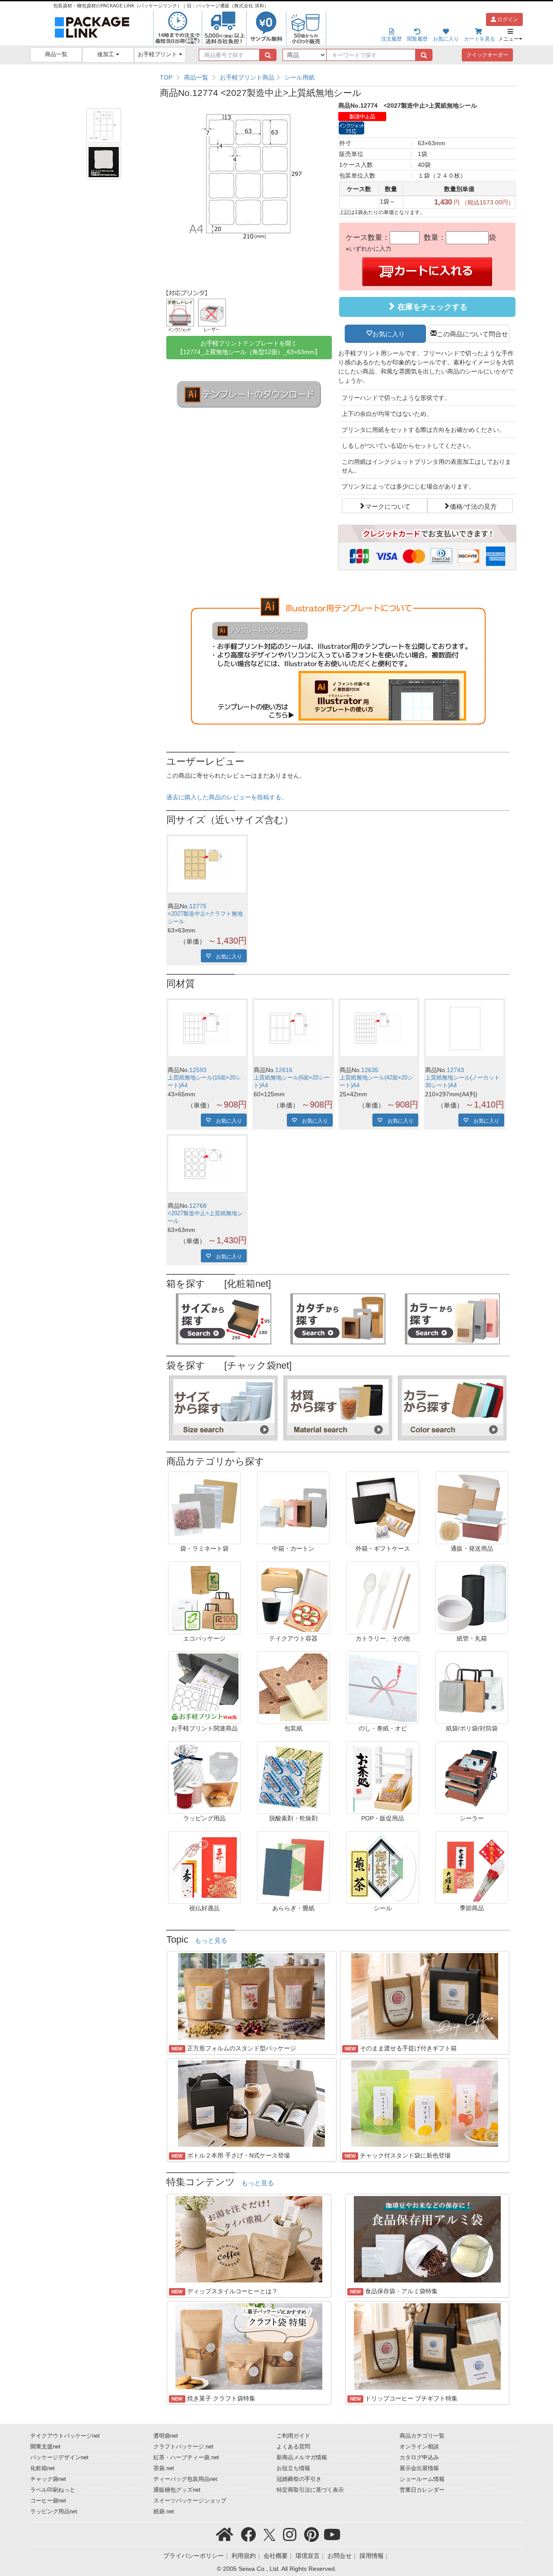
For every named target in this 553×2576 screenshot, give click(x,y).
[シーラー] (472, 1777)
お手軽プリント (158, 54)
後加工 (106, 54)
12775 (198, 906)
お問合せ (340, 2556)
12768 (198, 1206)
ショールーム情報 (422, 2479)
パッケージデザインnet (59, 2458)
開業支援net (45, 2447)
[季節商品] (472, 1867)
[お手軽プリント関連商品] (204, 1687)
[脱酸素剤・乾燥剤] (293, 1777)
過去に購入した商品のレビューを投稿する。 (227, 797)
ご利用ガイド (293, 2436)
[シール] (383, 1867)
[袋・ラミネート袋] (204, 1507)
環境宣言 (308, 2556)
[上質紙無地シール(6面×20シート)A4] (293, 1028)
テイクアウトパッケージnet (65, 2436)
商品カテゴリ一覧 (422, 2436)
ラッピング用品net (54, 2512)
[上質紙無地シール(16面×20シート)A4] (207, 1028)
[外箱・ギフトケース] (383, 1507)
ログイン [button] (507, 19)
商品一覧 (56, 54)
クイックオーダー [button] (487, 55)
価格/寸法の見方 (473, 506)
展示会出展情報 (419, 2468)
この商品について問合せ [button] (472, 333)
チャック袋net (48, 2479)
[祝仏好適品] (204, 1867)
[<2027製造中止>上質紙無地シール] (207, 1164)
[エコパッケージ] (204, 1597)
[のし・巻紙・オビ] (383, 1687)
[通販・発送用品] (472, 1507)
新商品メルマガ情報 (302, 2458)
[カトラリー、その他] (383, 1597)
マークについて (388, 506)
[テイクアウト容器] (293, 1597)
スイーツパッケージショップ (190, 2501)
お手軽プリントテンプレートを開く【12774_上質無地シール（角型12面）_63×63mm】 (249, 348)
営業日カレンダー (422, 2490)
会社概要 (276, 2556)
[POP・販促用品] (383, 1777)
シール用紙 (299, 77)
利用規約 (244, 2556)
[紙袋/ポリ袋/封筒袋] (472, 1687)
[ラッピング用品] (204, 1777)
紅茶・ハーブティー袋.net (186, 2458)
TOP (166, 77)
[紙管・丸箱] (472, 1597)
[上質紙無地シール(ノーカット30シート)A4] (465, 1028)
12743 (455, 1070)
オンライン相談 (419, 2447)
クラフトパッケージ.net (183, 2447)
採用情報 (372, 2556)
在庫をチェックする (431, 307)
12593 (198, 1070)
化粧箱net (43, 2468)
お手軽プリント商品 (247, 77)
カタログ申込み (419, 2458)
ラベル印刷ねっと (53, 2490)
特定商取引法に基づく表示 (310, 2490)
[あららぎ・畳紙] (293, 1867)
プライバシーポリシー (194, 2556)
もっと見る (211, 1941)
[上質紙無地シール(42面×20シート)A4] (379, 1028)
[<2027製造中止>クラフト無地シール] (207, 864)
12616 (284, 1070)
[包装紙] (293, 1687)
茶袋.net (164, 2468)
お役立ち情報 (293, 2468)
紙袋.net (164, 2512)
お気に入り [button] (389, 333)
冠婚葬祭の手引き (299, 2479)
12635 (370, 1070)
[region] (338, 77)
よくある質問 (293, 2447)
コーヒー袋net (48, 2501)
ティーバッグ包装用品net (185, 2479)
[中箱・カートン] (293, 1507)
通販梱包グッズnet (177, 2490)
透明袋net (166, 2436)
